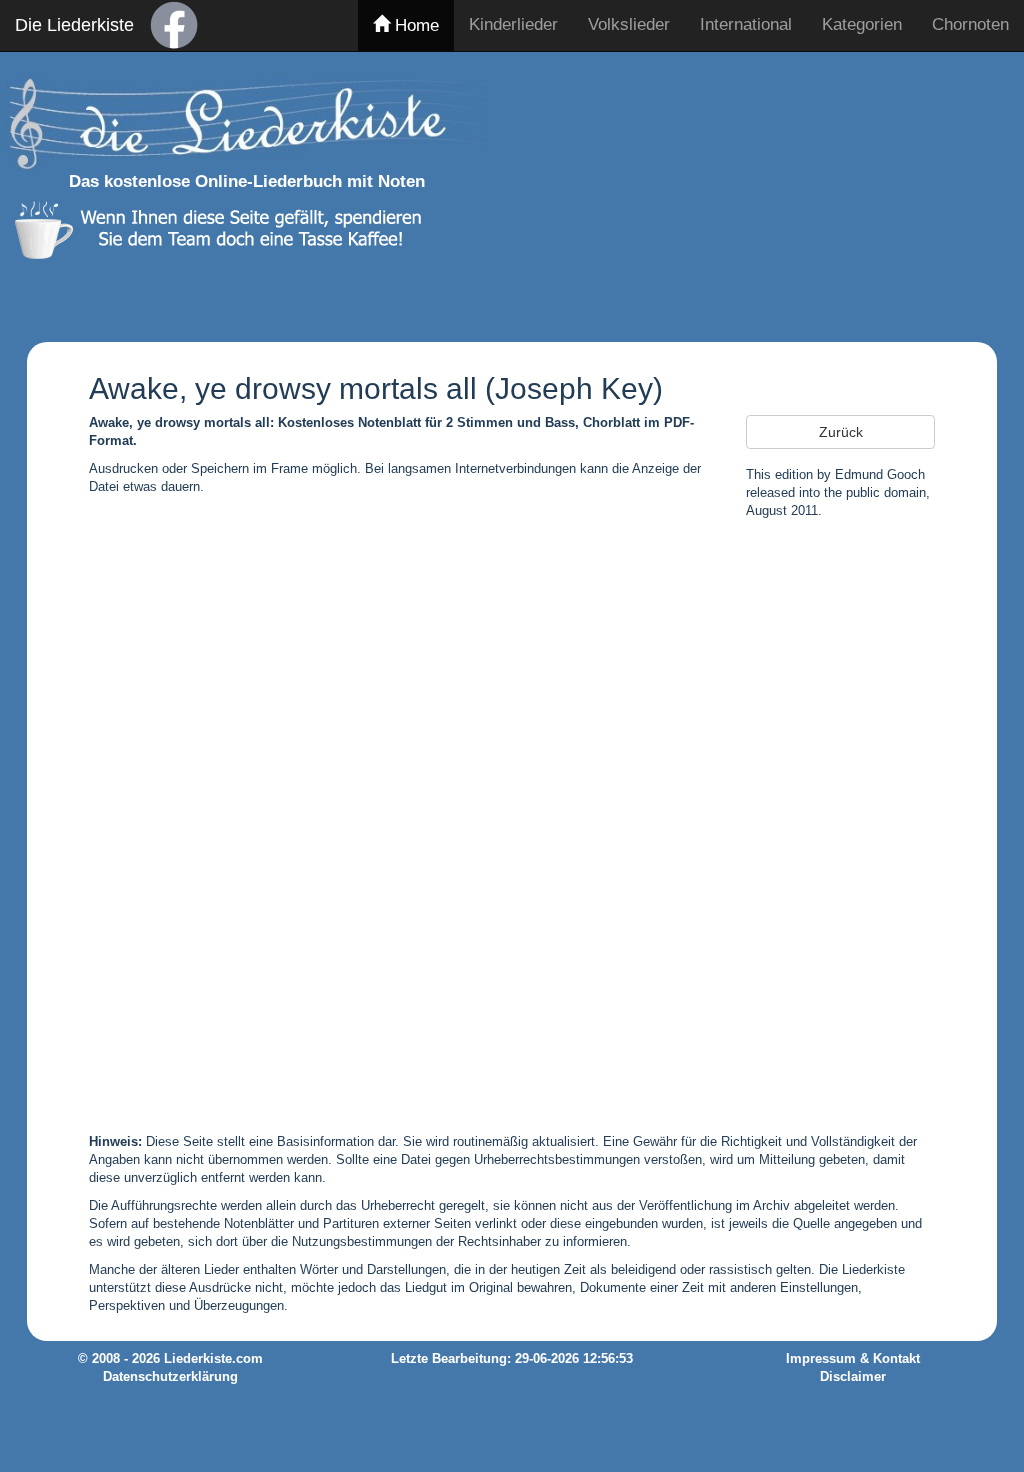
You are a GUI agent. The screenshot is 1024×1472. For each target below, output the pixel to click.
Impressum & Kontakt (853, 1359)
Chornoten (970, 24)
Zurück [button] (841, 432)
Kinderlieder (513, 24)
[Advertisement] (762, 193)
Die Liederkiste (74, 25)
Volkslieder (629, 24)
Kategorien (862, 24)
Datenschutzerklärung (170, 1377)
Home (414, 25)
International (746, 24)
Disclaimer (853, 1377)
